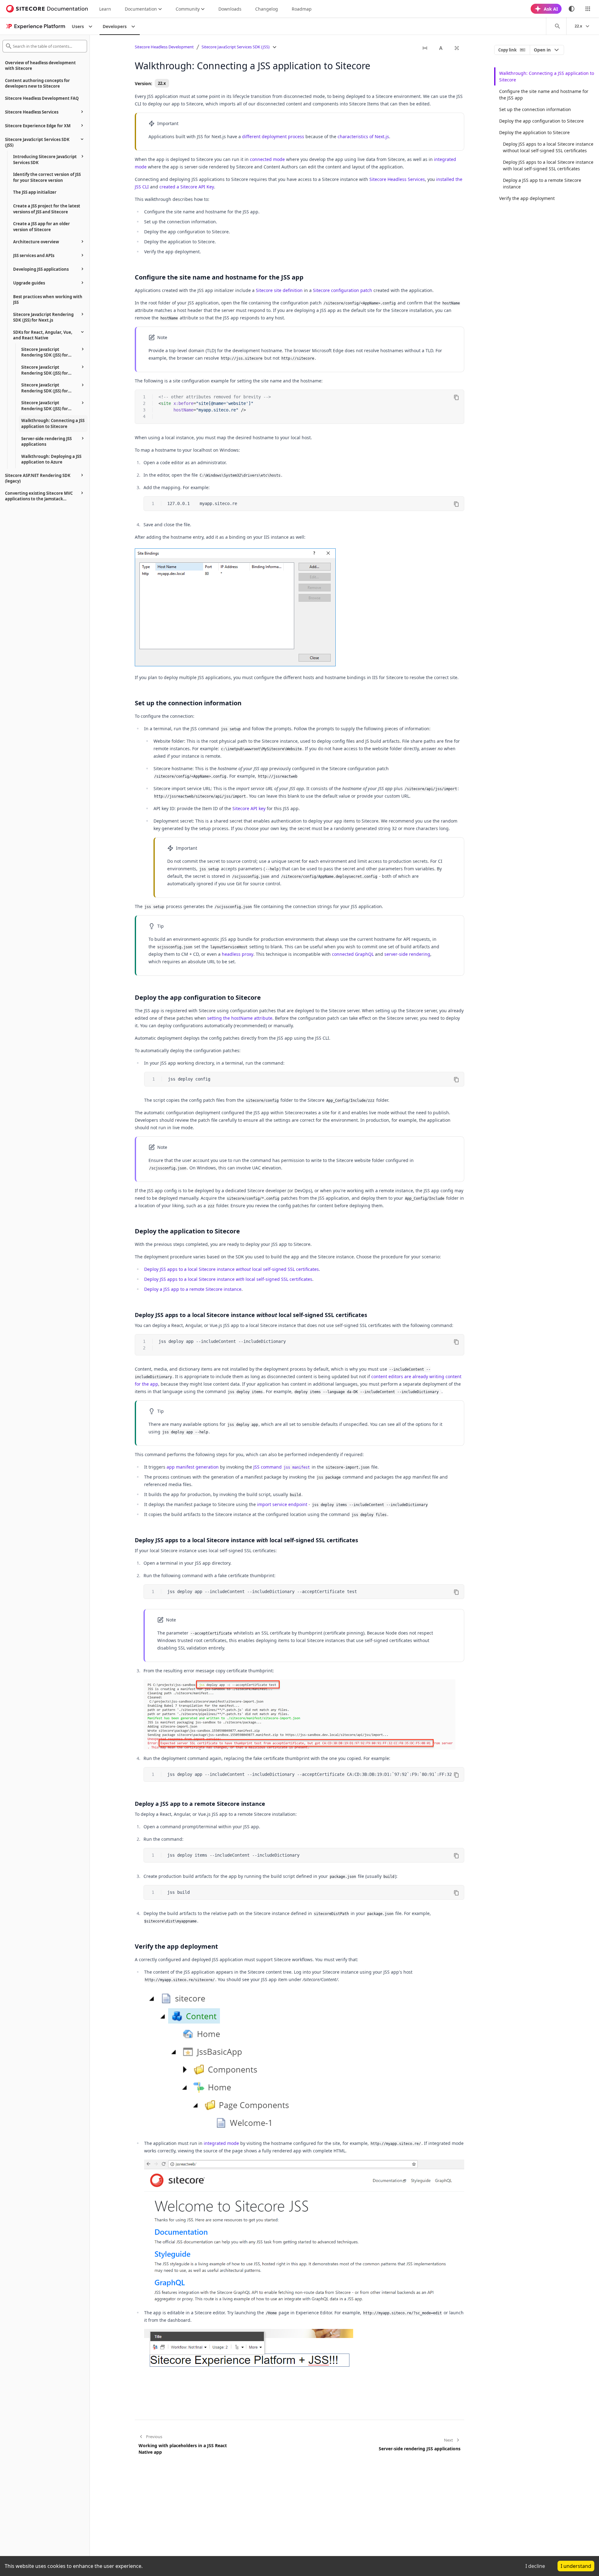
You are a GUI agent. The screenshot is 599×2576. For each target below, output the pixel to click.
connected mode (267, 159)
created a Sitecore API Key (187, 187)
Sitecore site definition (279, 290)
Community (188, 9)
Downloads (230, 9)
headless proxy (238, 954)
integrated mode (221, 2143)
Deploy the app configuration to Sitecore (541, 121)
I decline (535, 2566)
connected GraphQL (353, 954)
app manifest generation (193, 1467)
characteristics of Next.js (363, 136)
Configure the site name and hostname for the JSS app (544, 95)
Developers (115, 26)
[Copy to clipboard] (456, 397)
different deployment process (273, 136)
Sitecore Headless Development (164, 47)
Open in (542, 50)
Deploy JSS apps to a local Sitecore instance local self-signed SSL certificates (231, 1269)
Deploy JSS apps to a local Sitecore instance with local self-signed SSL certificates (548, 165)
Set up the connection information (535, 109)
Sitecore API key (249, 808)
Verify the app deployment (527, 198)
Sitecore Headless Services (397, 179)
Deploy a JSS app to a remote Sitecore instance (193, 1289)
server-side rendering (407, 954)
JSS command (282, 1467)
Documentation (141, 9)
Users (78, 26)
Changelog (267, 9)
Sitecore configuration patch (343, 290)
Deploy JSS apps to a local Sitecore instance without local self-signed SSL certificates (548, 147)
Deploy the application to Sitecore (534, 132)
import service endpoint (282, 1504)
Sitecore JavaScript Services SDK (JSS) (236, 47)
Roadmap (302, 9)
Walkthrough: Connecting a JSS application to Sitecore (547, 76)
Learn (105, 9)
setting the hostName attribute (240, 1018)
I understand (576, 2566)
